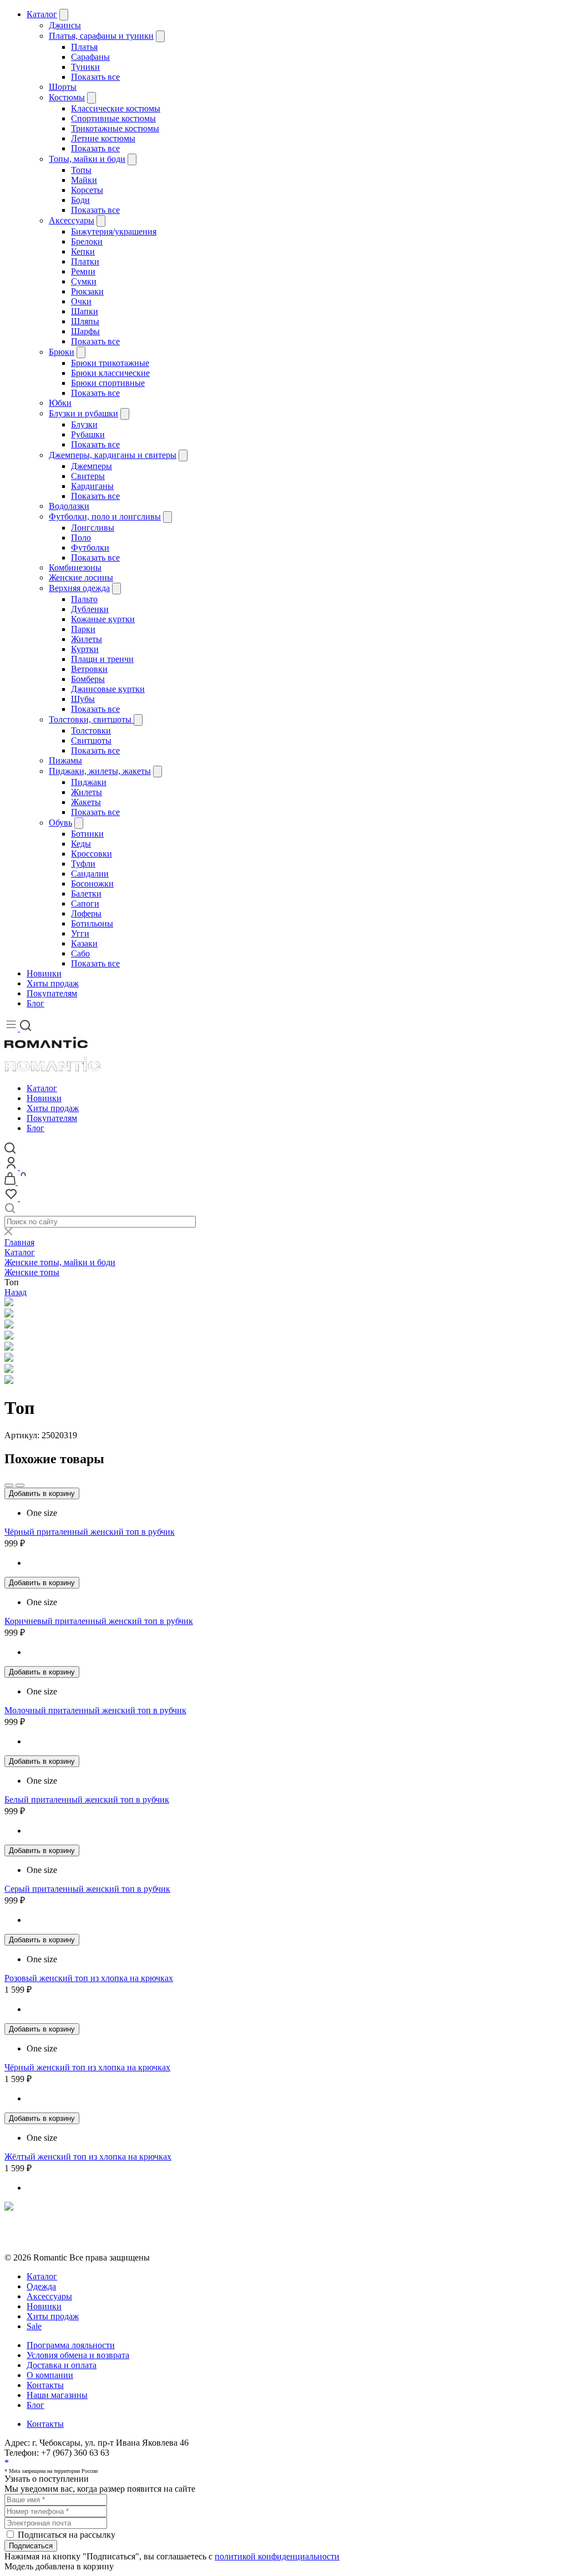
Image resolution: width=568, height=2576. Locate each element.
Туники (85, 67)
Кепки (83, 251)
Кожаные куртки (103, 619)
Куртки (85, 649)
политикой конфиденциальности (277, 2556)
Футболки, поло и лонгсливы (105, 516)
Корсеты (87, 190)
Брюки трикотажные (110, 363)
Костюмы (67, 97)
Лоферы (86, 913)
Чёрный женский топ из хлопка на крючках (87, 2067)
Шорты (63, 87)
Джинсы (65, 25)
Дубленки (90, 609)
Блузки (84, 424)
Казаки (84, 943)
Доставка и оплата (62, 2365)
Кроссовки (92, 854)
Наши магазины (57, 2395)
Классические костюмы (116, 108)
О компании (50, 2375)
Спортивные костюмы (113, 118)
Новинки (44, 973)
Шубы (83, 699)
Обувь (60, 823)
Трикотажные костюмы (115, 128)
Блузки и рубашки (83, 413)
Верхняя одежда (79, 588)
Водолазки (69, 506)
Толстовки (91, 730)
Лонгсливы (93, 528)
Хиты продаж (53, 983)
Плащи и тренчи (102, 659)
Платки (85, 261)
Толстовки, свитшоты (91, 719)
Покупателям (52, 993)
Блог (35, 1003)
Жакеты (86, 802)
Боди (80, 200)
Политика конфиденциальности (65, 2228)
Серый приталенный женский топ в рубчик (87, 1889)
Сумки (84, 281)
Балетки (86, 894)
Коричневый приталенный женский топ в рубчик (99, 1621)
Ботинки (87, 834)
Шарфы (85, 331)
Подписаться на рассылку (67, 2535)
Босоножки (92, 884)
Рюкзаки (87, 291)
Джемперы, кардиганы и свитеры (113, 455)
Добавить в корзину (42, 1493)
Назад (16, 1292)
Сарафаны (90, 57)
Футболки (90, 548)
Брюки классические (110, 373)
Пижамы (65, 760)
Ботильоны (92, 923)
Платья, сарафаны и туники (101, 36)
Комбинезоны (75, 567)
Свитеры (88, 476)
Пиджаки (89, 782)
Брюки (62, 352)
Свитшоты (91, 740)
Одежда (41, 2286)
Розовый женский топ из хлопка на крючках (89, 1978)
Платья (84, 47)
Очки (81, 301)
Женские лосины (81, 577)
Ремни (83, 271)
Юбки (60, 403)
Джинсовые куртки (108, 689)
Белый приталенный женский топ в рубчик (87, 1799)
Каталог (42, 14)
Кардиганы (92, 486)
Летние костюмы (103, 138)
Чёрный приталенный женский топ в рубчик (90, 1532)
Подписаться (31, 2546)
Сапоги (85, 903)
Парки (83, 629)
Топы (81, 170)
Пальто (84, 599)
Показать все (95, 77)
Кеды (81, 844)
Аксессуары (72, 220)
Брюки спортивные (108, 383)
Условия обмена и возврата (56, 2238)
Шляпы (85, 321)
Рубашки (88, 434)
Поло (81, 538)
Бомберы (88, 679)
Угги (80, 933)
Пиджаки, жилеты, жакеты (100, 771)
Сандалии (90, 874)
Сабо (80, 953)
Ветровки (89, 669)
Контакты (45, 2385)
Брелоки (87, 241)
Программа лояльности (71, 2345)
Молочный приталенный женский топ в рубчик (95, 1710)
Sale (34, 2326)
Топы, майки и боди (87, 159)
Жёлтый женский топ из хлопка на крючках (88, 2157)
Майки (84, 180)
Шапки (85, 311)
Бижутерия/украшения (114, 231)
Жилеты (87, 639)
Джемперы (92, 466)
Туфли (83, 864)
